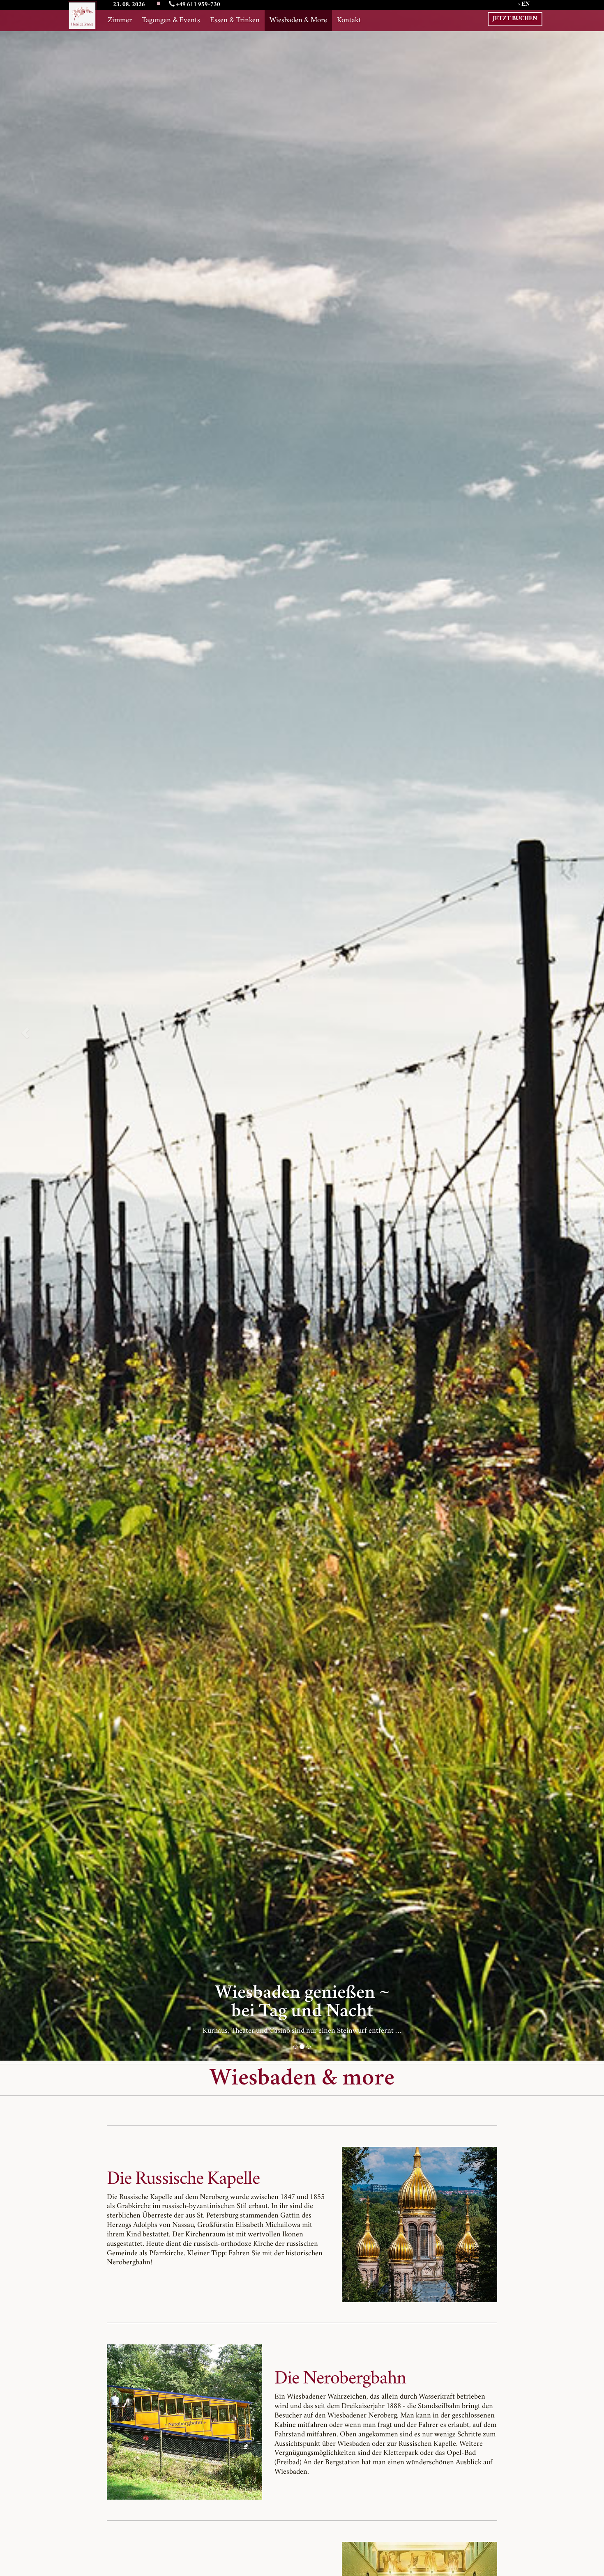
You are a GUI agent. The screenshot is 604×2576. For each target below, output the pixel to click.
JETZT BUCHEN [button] (515, 19)
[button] (24, 1030)
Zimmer (120, 21)
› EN (524, 5)
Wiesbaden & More (298, 21)
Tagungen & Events (171, 21)
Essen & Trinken (235, 21)
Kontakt (349, 21)
